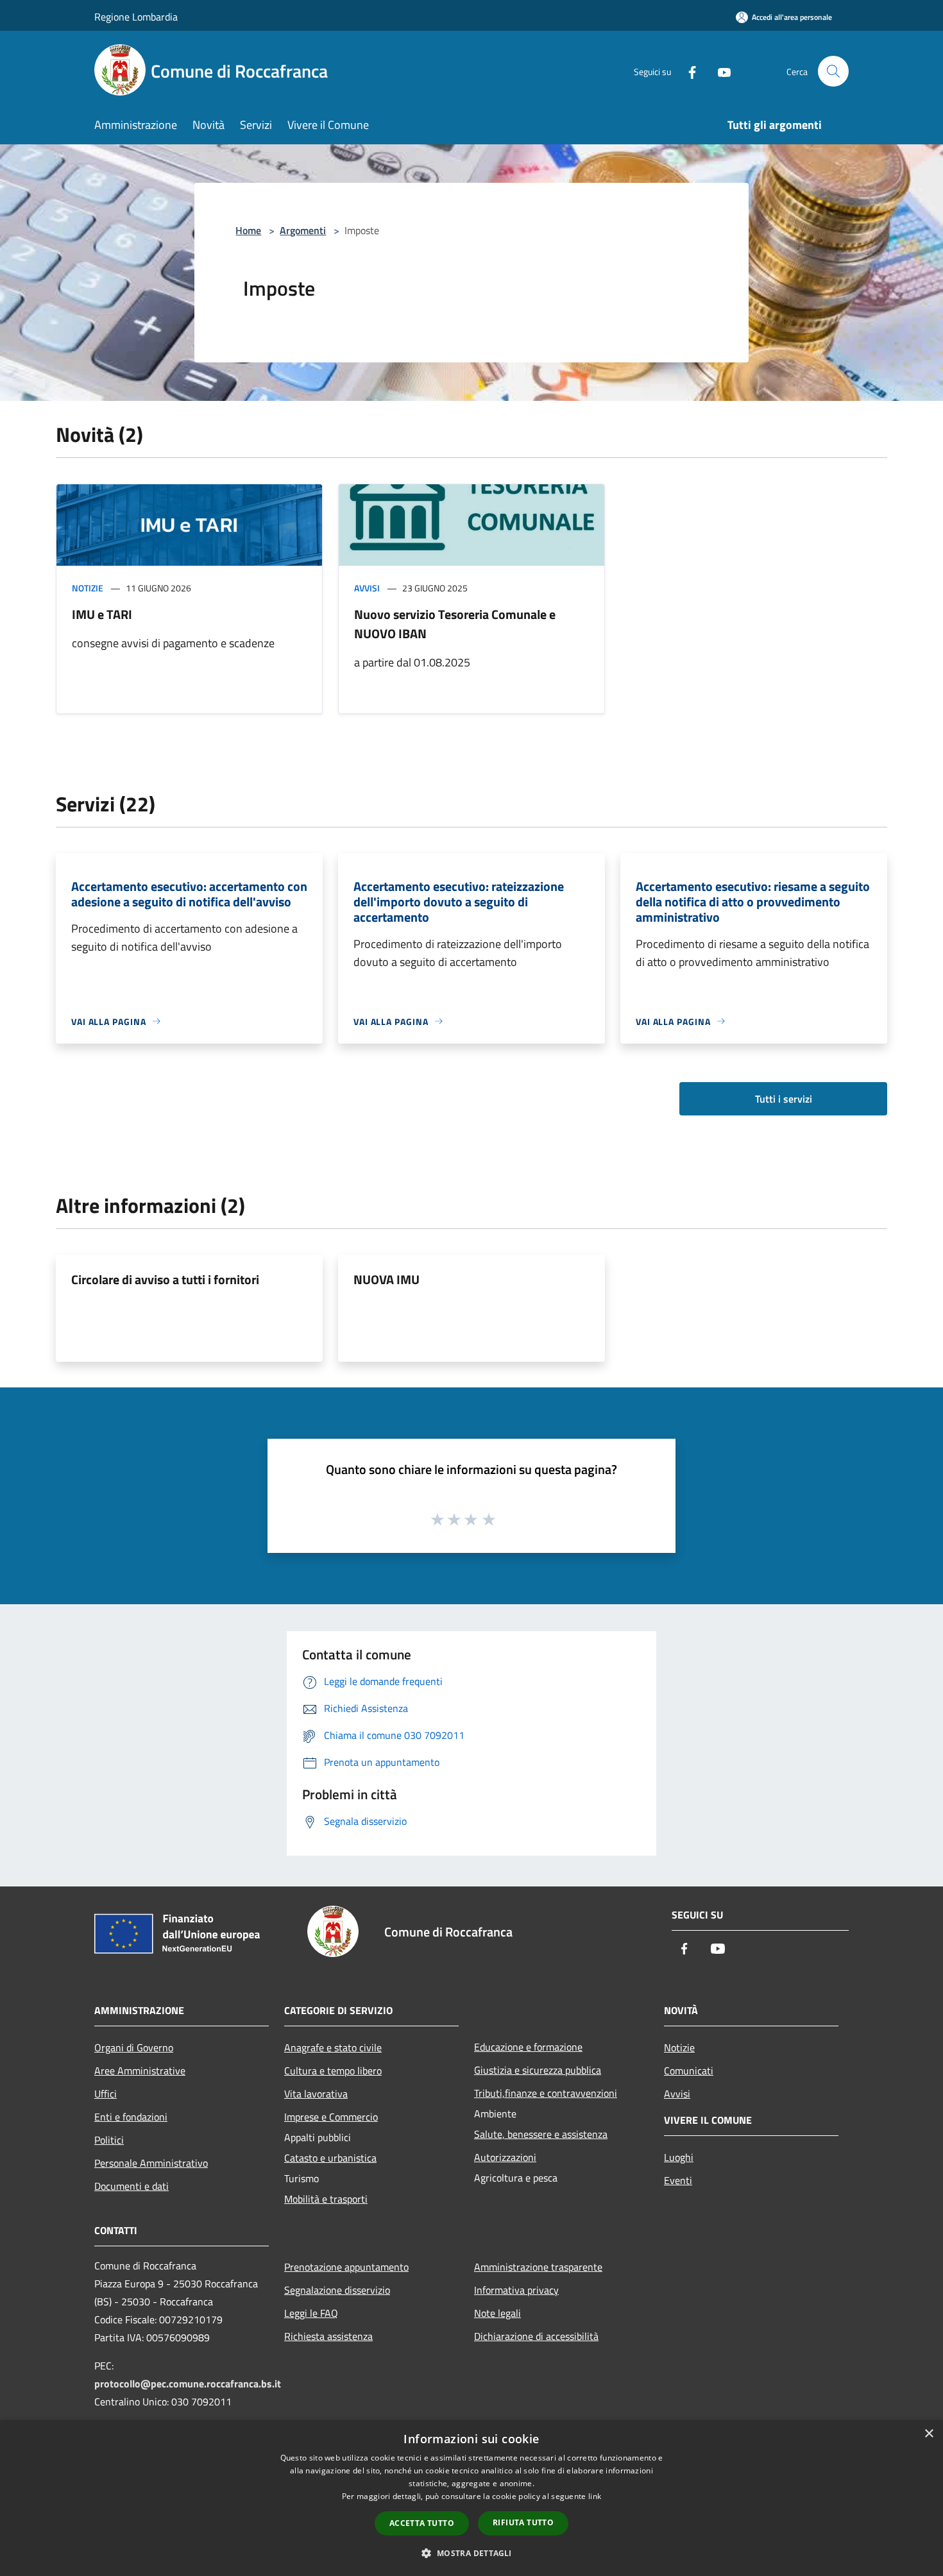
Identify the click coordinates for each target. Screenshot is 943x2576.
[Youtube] (719, 71)
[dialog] (471, 2498)
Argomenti (303, 230)
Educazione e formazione (528, 2047)
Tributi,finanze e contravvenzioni (546, 2093)
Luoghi (679, 2157)
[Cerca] (833, 71)
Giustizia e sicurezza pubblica (538, 2070)
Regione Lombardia (136, 17)
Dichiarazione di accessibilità (536, 2336)
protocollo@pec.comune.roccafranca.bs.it (188, 2384)
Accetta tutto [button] (422, 2523)
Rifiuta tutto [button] (523, 2522)
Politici (109, 2140)
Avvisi (367, 588)
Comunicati (689, 2071)
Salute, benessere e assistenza (541, 2134)
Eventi (678, 2180)
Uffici (106, 2094)
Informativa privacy (516, 2290)
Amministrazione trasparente (538, 2267)
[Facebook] (687, 71)
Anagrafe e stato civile (333, 2047)
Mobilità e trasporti (326, 2199)
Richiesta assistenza (328, 2336)
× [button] (929, 2434)
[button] (471, 2553)
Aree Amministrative (140, 2071)
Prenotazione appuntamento (346, 2267)
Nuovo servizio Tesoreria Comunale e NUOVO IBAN (455, 624)
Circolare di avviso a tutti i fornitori (165, 1279)
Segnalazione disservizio (337, 2290)
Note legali (497, 2313)
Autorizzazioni (505, 2157)
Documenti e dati (132, 2186)
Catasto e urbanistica (330, 2158)
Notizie (88, 588)
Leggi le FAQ (311, 2313)
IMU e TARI (102, 614)
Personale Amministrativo (151, 2163)
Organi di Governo (134, 2047)
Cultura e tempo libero (333, 2071)
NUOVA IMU (387, 1279)
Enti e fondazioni (131, 2117)
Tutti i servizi (784, 1099)
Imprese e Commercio (331, 2117)
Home (248, 230)
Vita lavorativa (316, 2094)
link (595, 2496)
